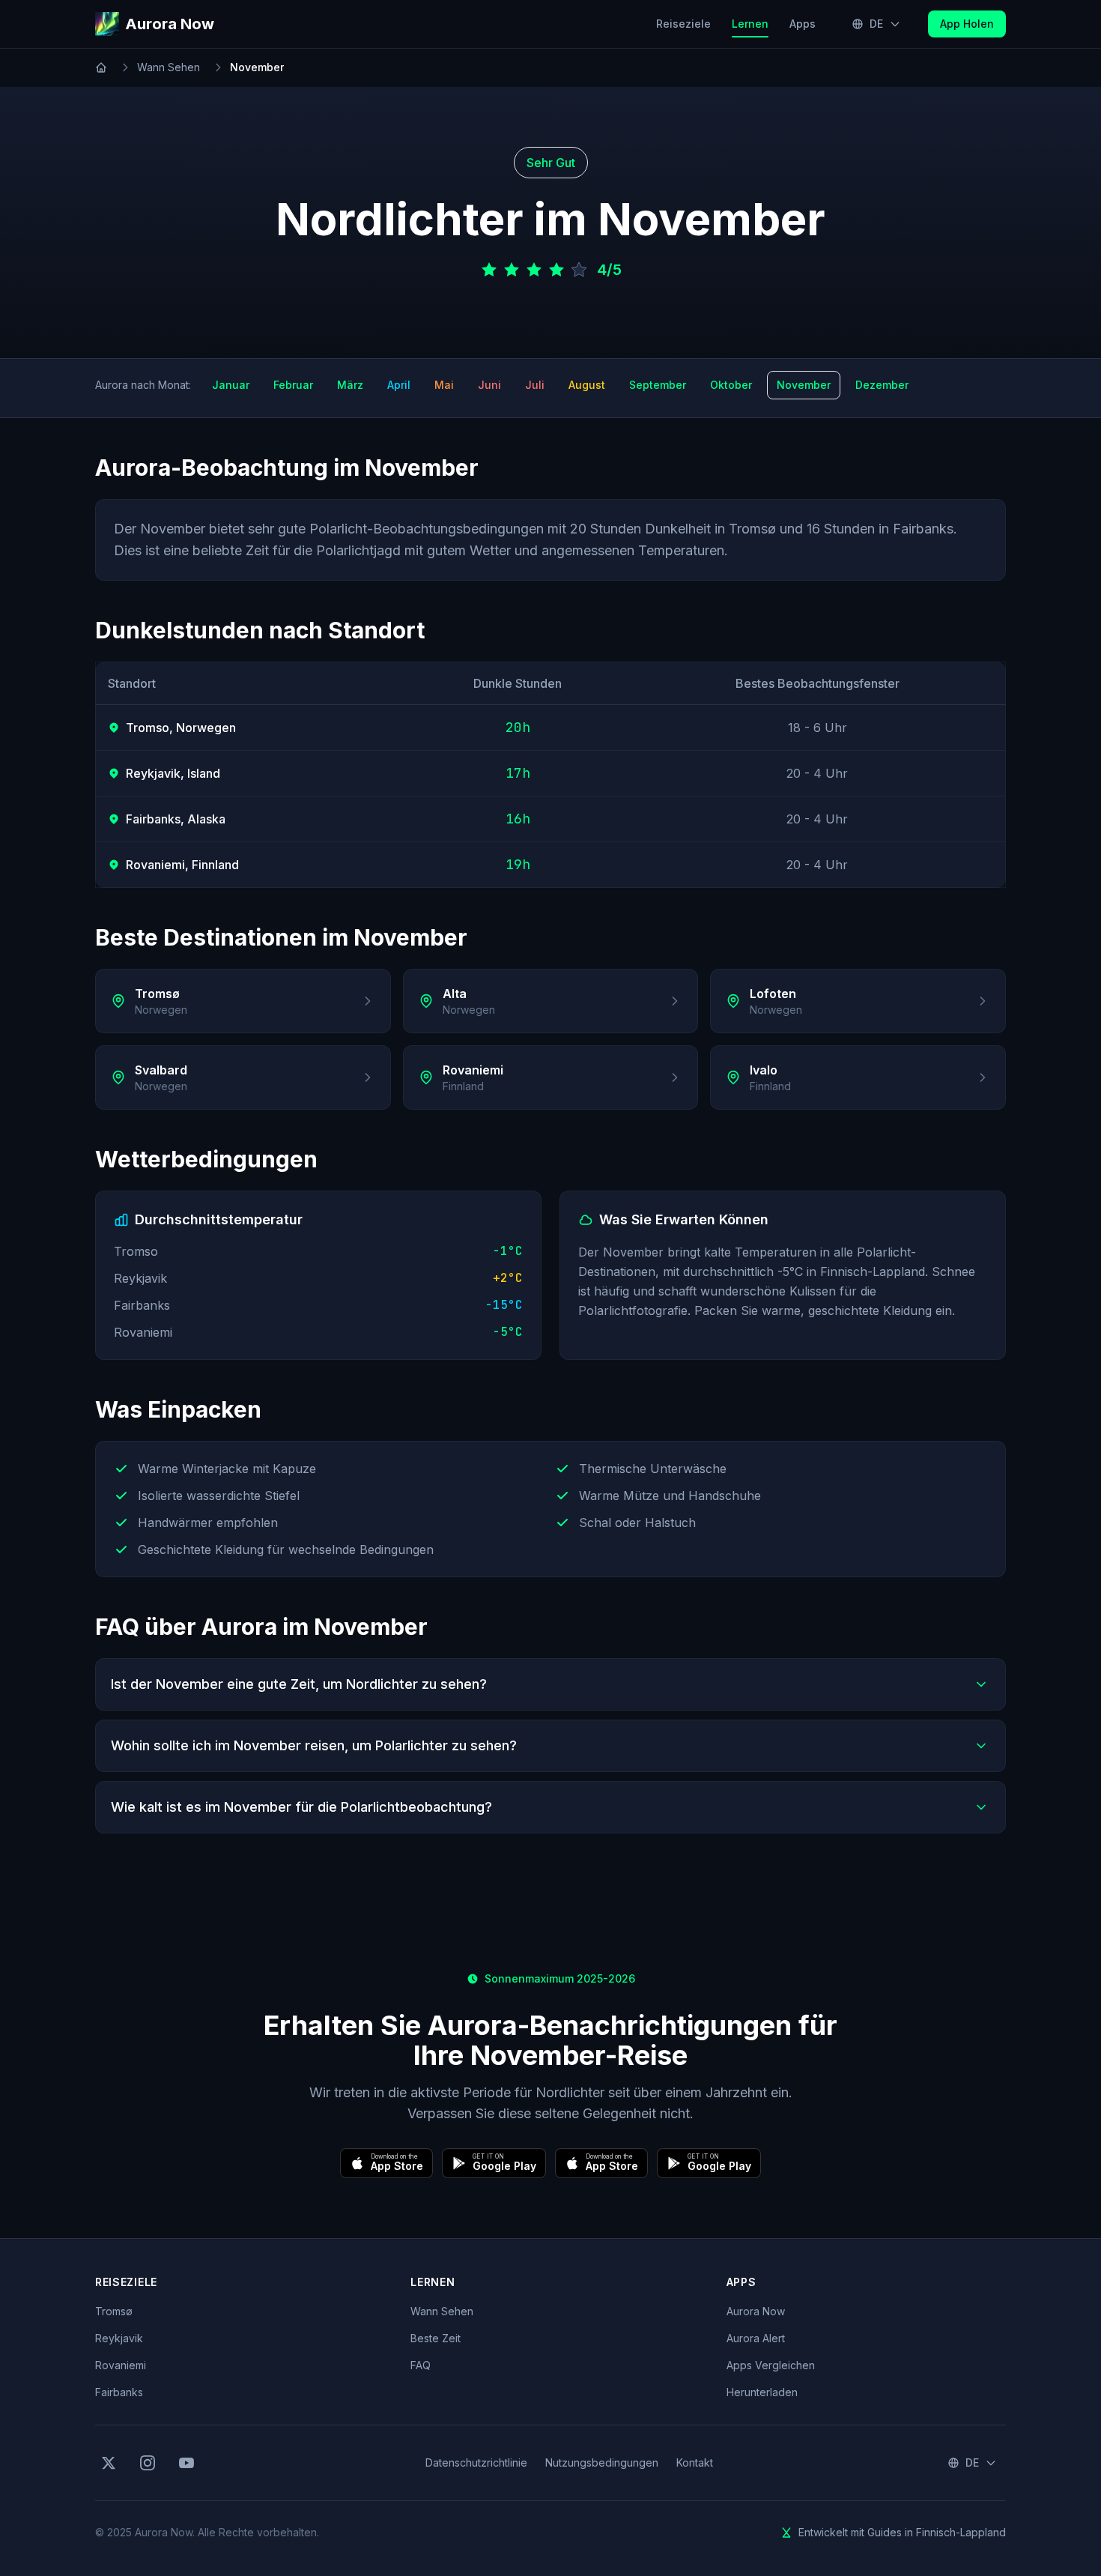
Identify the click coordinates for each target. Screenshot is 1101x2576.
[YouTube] (186, 2463)
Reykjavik (119, 2338)
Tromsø (114, 2311)
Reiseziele (683, 24)
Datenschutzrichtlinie (476, 2462)
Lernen (755, 23)
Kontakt (695, 2462)
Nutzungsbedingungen (602, 2462)
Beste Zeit (436, 2338)
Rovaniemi (121, 2365)
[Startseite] (101, 67)
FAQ (421, 2365)
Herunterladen (762, 2392)
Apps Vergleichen (771, 2365)
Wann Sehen (169, 67)
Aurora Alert (756, 2338)
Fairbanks (119, 2392)
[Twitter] (109, 2463)
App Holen (967, 24)
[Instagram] (148, 2463)
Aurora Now (756, 2311)
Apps (803, 24)
